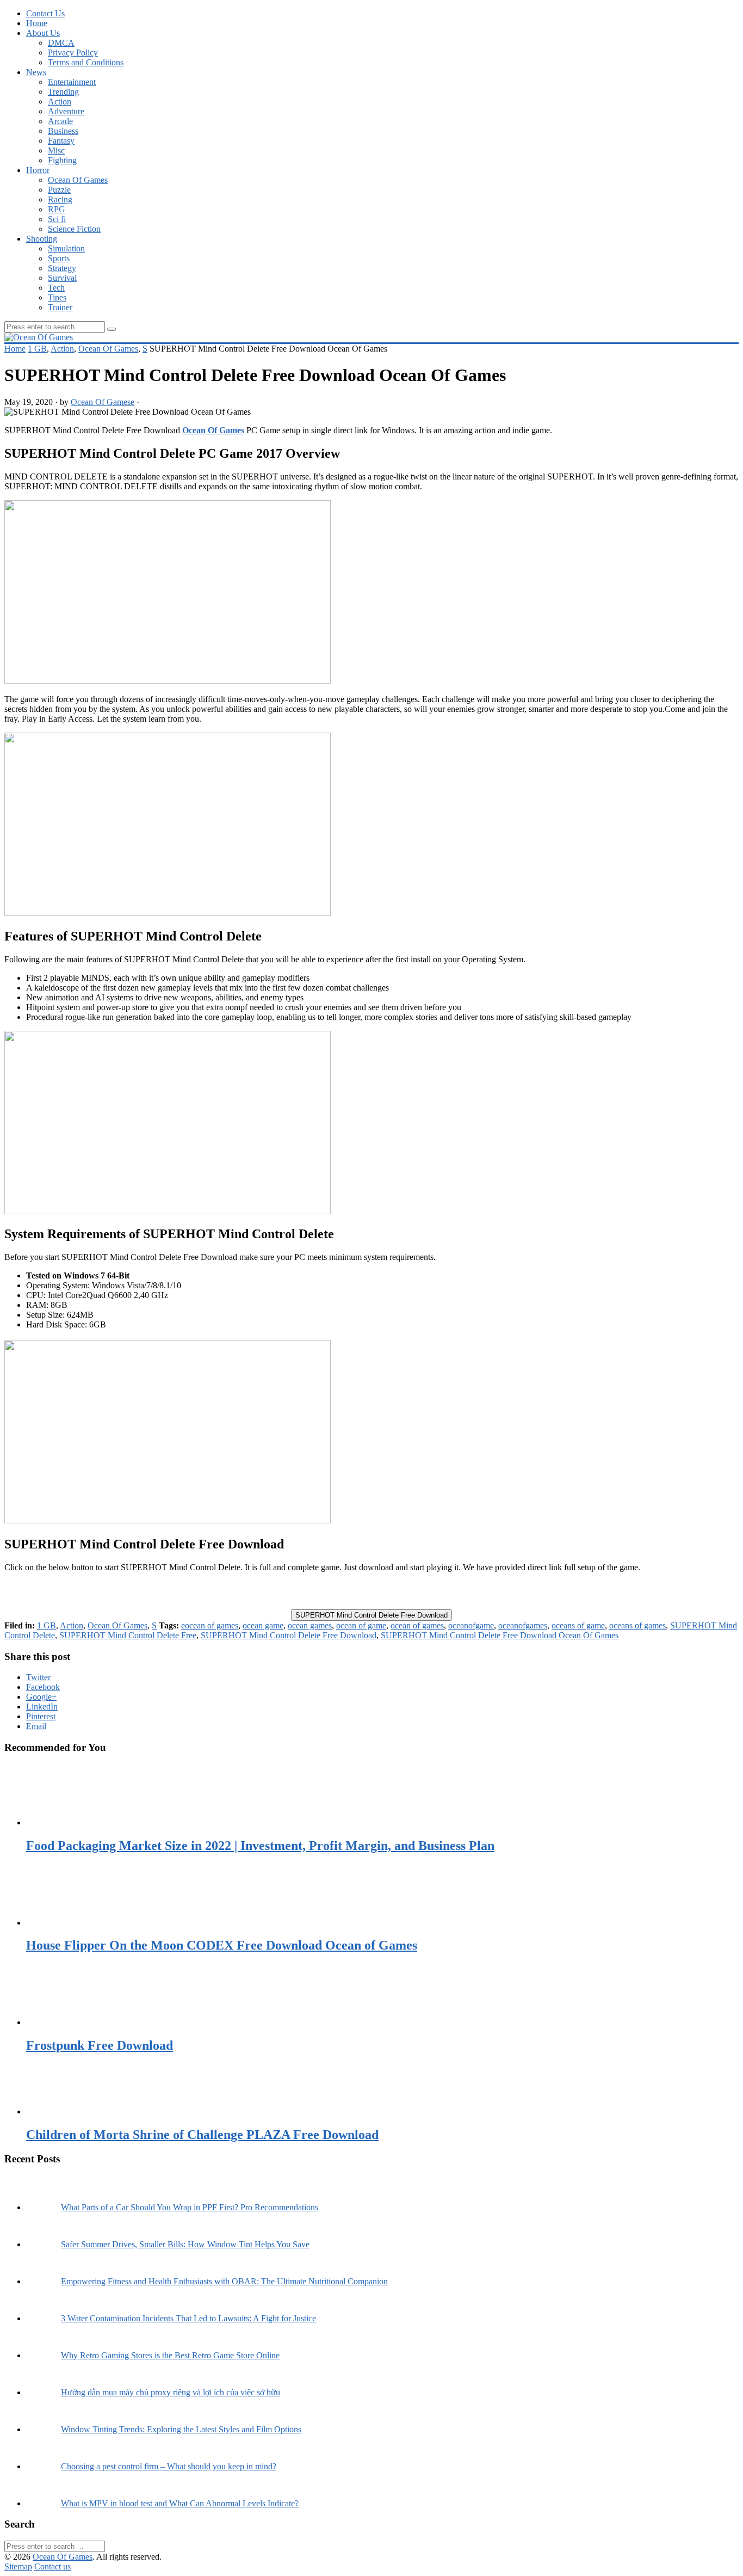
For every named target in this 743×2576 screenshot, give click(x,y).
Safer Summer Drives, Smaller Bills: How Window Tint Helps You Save (185, 2244)
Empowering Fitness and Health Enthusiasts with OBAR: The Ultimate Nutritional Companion (224, 2281)
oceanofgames (523, 1625)
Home (37, 23)
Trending (63, 92)
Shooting (42, 239)
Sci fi (57, 219)
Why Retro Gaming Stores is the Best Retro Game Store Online (170, 2355)
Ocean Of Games (78, 180)
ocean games (310, 1625)
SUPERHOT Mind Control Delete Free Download (371, 1615)
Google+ (41, 1697)
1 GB (37, 349)
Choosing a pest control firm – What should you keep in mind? (169, 2466)
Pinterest (41, 1716)
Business (63, 131)
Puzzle (59, 190)
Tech (56, 288)
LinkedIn (42, 1707)
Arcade (60, 121)
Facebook (43, 1687)
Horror (38, 170)
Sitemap (18, 2566)
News (36, 72)
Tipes (57, 297)
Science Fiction (74, 229)
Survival (62, 278)
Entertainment (72, 82)
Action (60, 102)
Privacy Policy (73, 53)
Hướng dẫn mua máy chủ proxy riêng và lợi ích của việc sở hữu (171, 2392)
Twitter (38, 1677)
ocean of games (417, 1625)
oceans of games (637, 1625)
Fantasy (61, 141)
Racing (60, 199)
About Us (43, 33)
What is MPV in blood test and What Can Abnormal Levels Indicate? (180, 2503)
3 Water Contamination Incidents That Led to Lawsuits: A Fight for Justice (188, 2318)
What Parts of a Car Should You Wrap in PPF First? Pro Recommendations (190, 2207)
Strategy (62, 268)
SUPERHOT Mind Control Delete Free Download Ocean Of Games (500, 1635)
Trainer (60, 307)
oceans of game (578, 1625)
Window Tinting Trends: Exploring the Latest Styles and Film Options (181, 2429)
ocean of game (361, 1625)
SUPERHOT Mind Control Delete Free (128, 1635)
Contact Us (45, 13)
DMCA (61, 43)
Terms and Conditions (86, 62)
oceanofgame (471, 1625)
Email (36, 1726)
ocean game (263, 1625)
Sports (59, 258)
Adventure (66, 111)
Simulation (66, 248)
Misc (56, 150)
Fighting (62, 160)
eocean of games (210, 1625)
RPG (57, 209)
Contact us (52, 2566)
